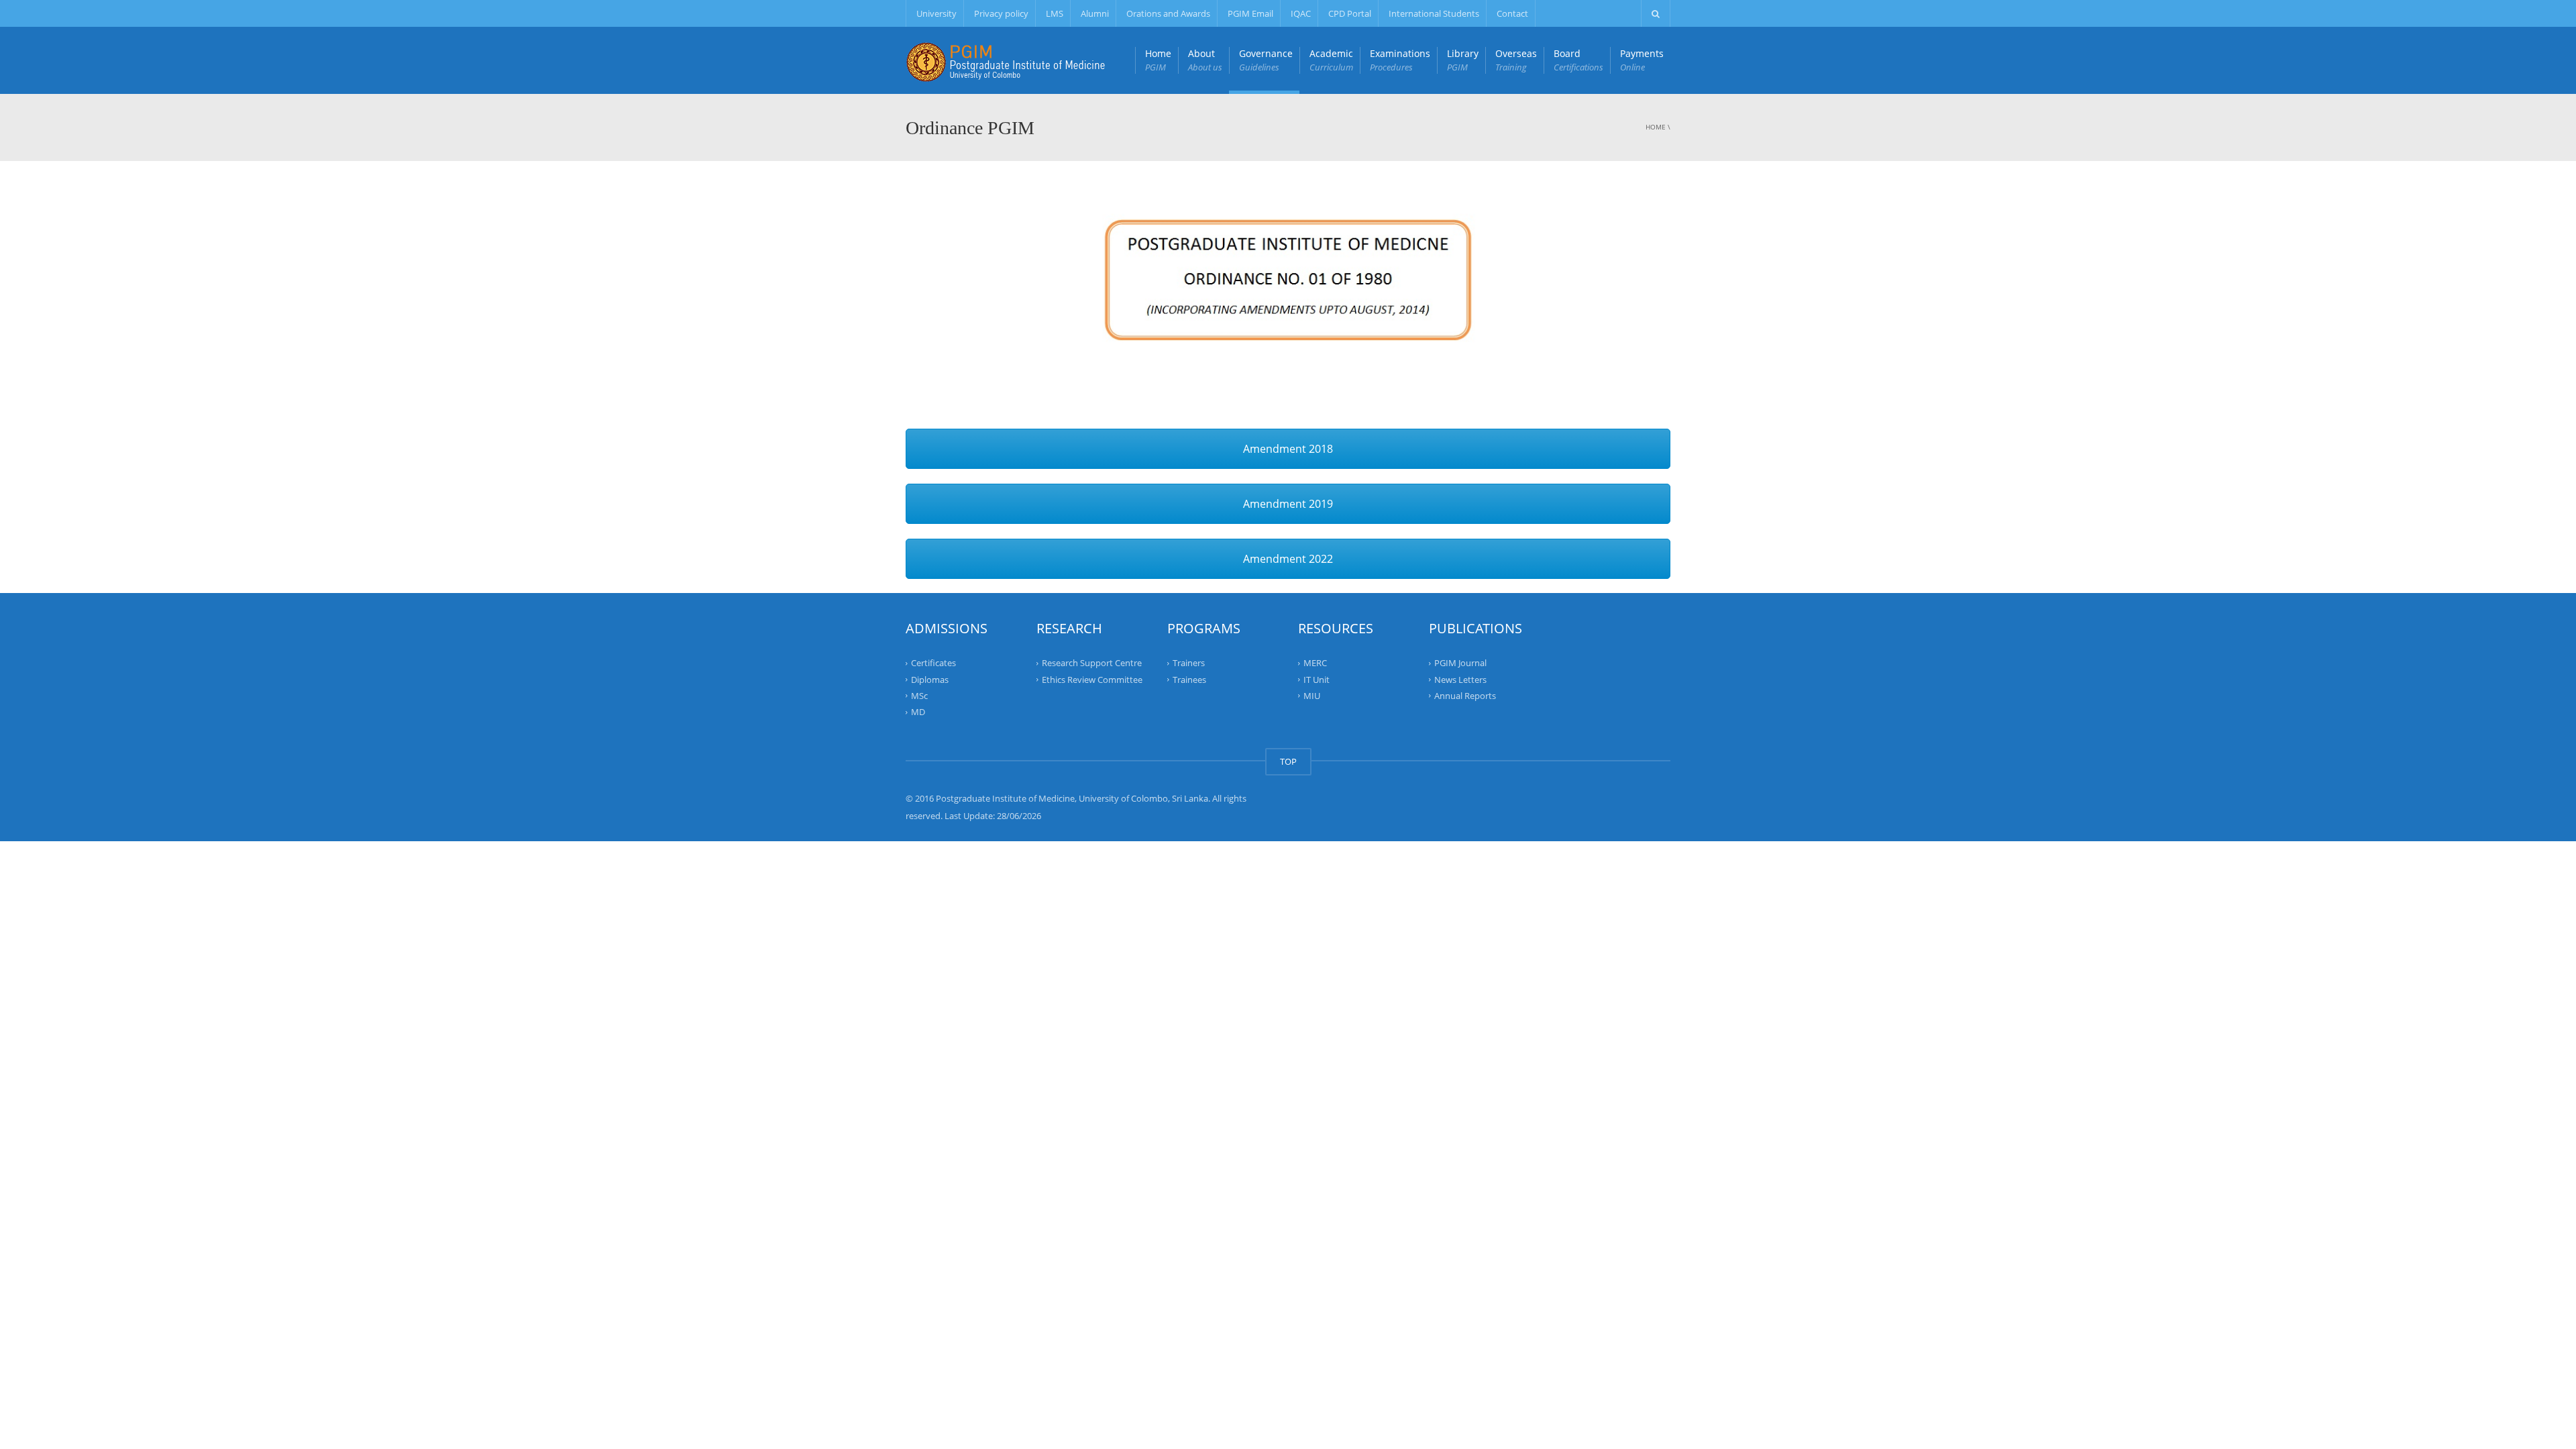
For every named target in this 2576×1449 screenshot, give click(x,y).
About (1205, 60)
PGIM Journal (1460, 663)
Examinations (1400, 60)
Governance (1266, 60)
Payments (1642, 60)
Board (1578, 60)
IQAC (1301, 13)
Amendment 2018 (1288, 449)
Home (1158, 60)
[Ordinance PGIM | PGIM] (1006, 60)
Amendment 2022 (1288, 559)
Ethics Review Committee (1092, 679)
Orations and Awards (1168, 13)
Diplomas (930, 679)
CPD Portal (1350, 13)
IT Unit (1317, 679)
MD (918, 712)
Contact (1512, 13)
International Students (1434, 13)
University (936, 13)
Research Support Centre (1092, 663)
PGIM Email (1250, 13)
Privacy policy (1001, 13)
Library (1463, 60)
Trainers (1189, 663)
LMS (1055, 13)
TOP (1288, 761)
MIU (1312, 696)
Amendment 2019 (1288, 504)
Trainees (1189, 679)
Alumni (1095, 13)
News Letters (1460, 679)
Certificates (933, 663)
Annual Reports (1465, 696)
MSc (919, 696)
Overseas (1516, 60)
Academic (1331, 60)
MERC (1315, 663)
